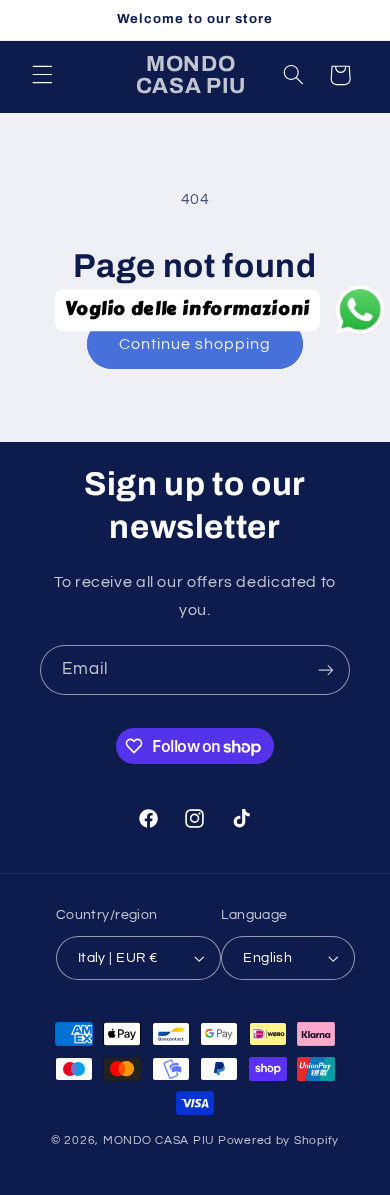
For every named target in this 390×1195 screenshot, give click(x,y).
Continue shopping (195, 344)
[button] (42, 75)
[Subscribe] (326, 669)
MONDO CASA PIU (159, 1140)
